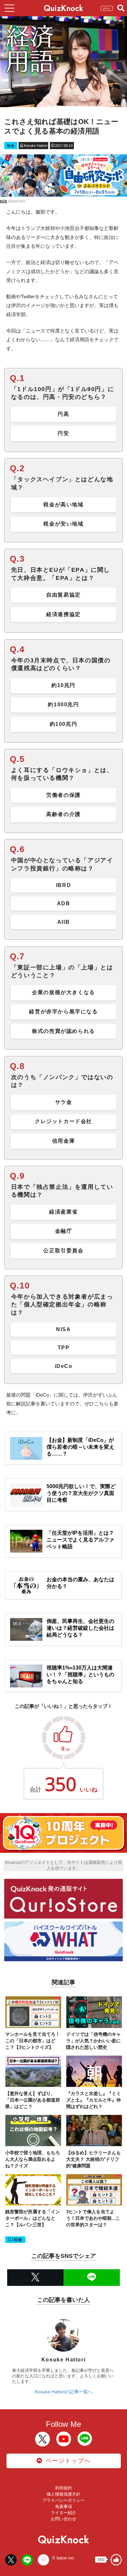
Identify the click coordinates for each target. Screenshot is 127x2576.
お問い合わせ (63, 2519)
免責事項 (63, 2506)
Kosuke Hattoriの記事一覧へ (64, 2392)
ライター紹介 (63, 2513)
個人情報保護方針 (63, 2494)
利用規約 (63, 2488)
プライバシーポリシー (63, 2500)
